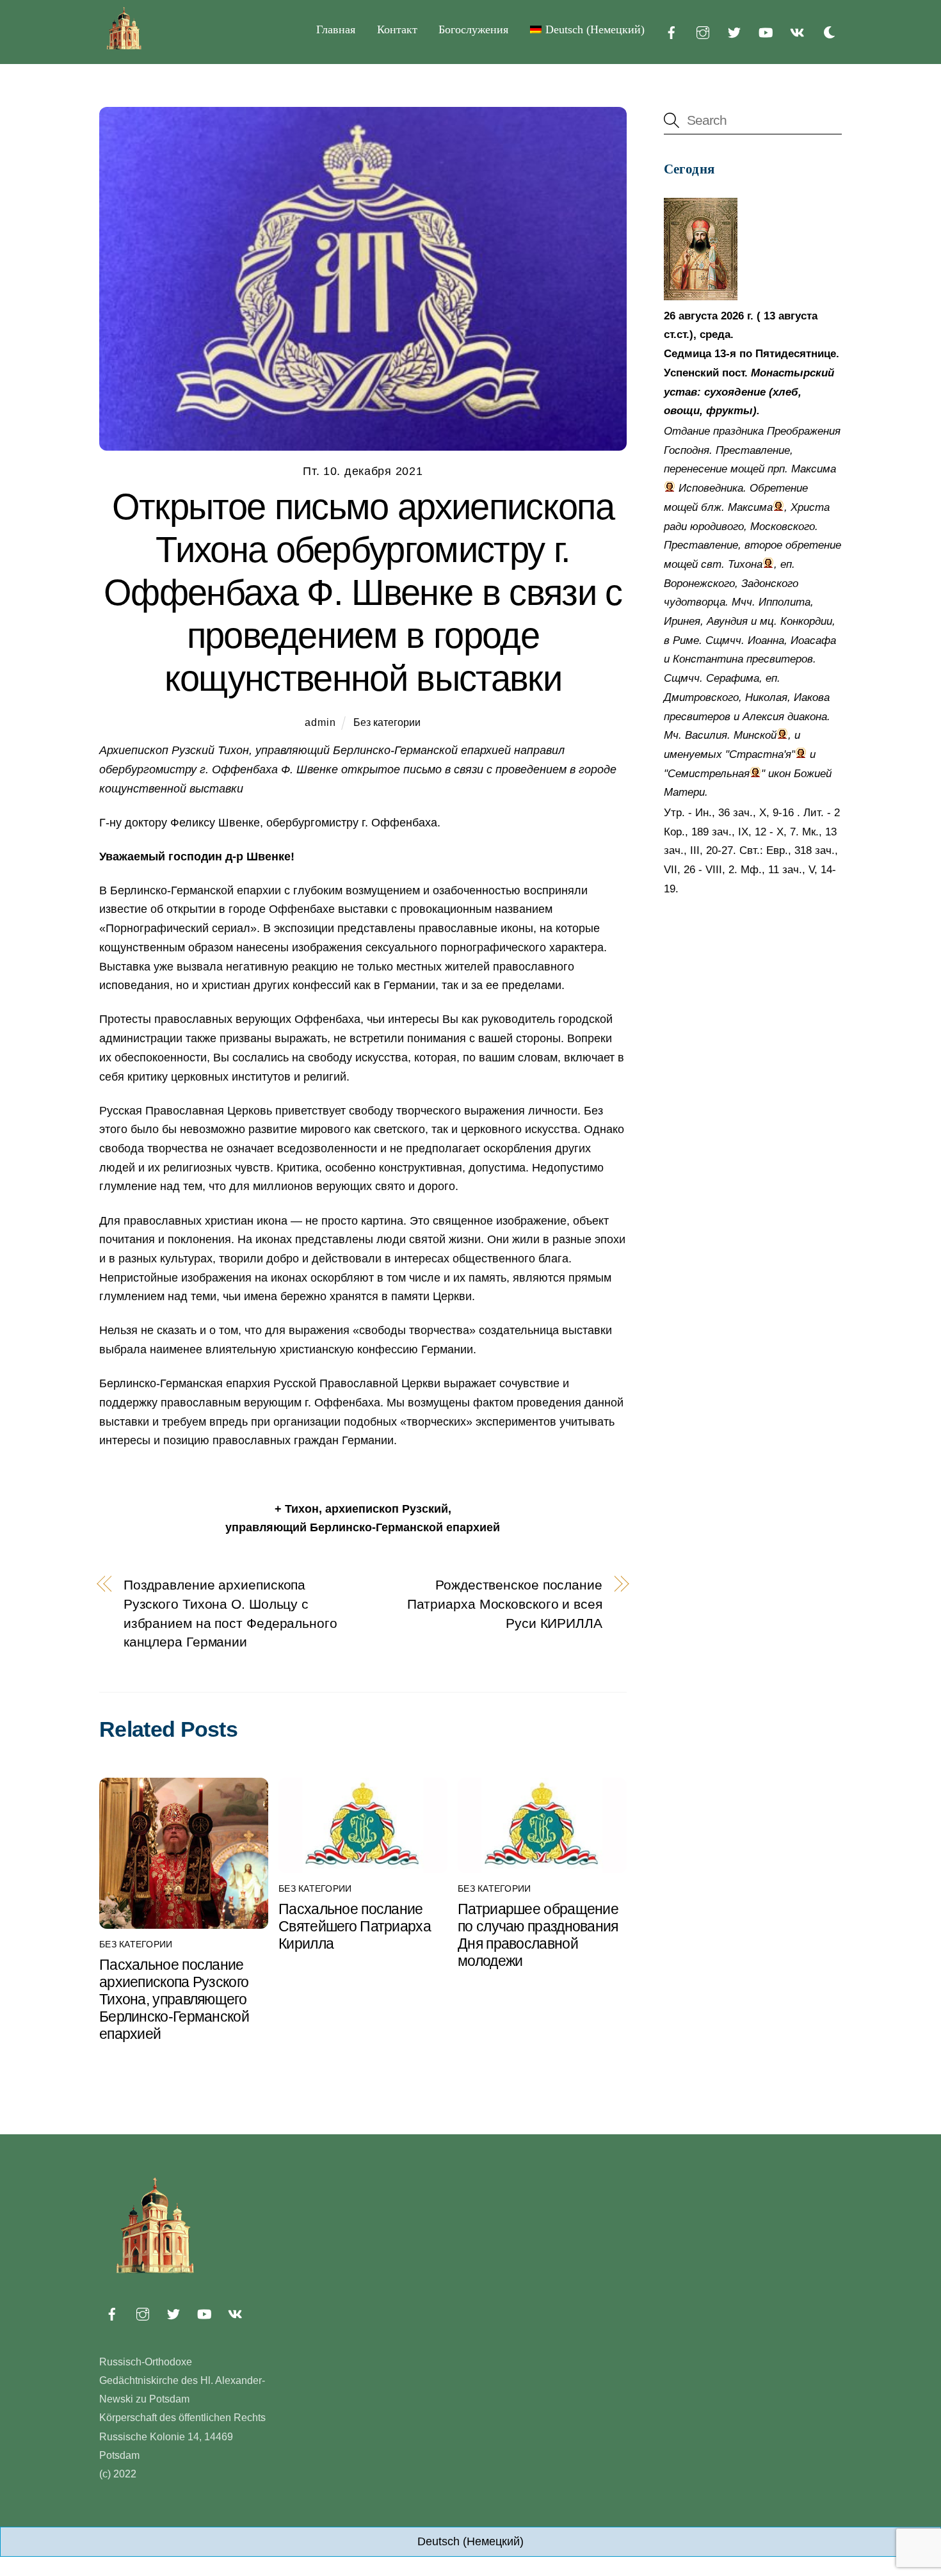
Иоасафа (813, 640)
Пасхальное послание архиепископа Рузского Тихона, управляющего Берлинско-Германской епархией (174, 1999)
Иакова (812, 697)
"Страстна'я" (760, 754)
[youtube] (766, 31)
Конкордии (806, 621)
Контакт (397, 29)
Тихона (745, 564)
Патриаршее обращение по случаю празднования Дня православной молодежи (538, 1935)
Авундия (727, 621)
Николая (766, 697)
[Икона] (701, 297)
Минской (755, 735)
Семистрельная (709, 774)
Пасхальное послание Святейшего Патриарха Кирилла (355, 1926)
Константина (708, 659)
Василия (706, 735)
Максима (814, 469)
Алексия (763, 717)
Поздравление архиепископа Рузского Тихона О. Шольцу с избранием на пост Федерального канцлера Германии (230, 1613)
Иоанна (766, 640)
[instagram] (703, 31)
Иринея (682, 621)
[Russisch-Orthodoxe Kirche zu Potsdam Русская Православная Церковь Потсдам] (125, 47)
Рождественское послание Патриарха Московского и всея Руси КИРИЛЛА (505, 1604)
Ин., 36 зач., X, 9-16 (744, 813)
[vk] (797, 31)
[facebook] (672, 31)
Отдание (687, 431)
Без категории (387, 722)
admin (320, 722)
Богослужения (473, 29)
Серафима (733, 678)
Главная (336, 29)
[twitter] (734, 31)
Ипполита (784, 602)
